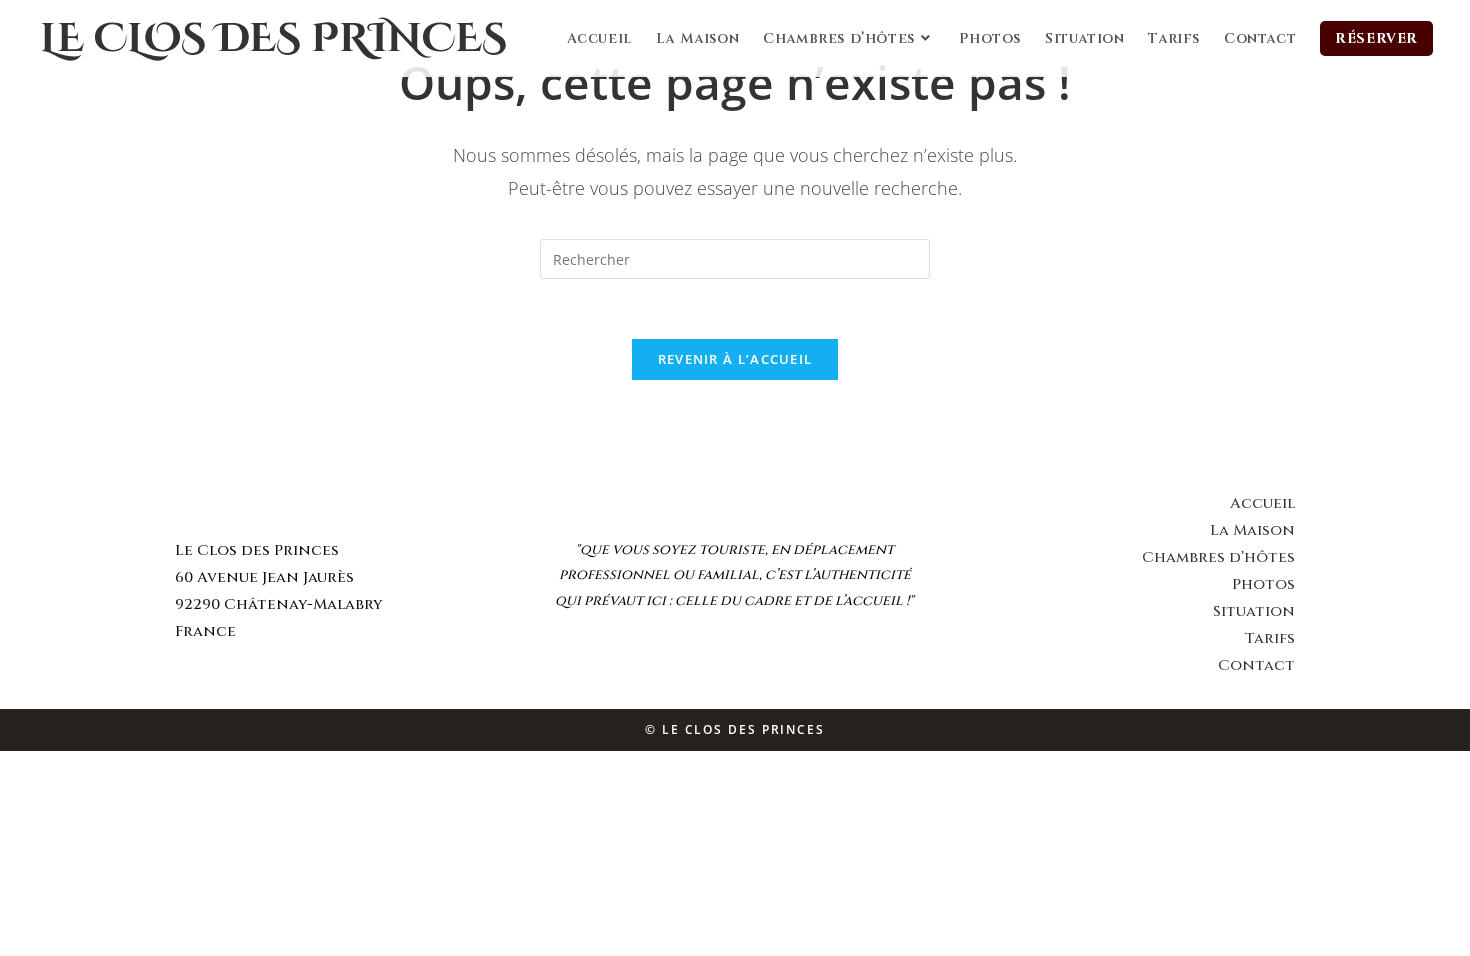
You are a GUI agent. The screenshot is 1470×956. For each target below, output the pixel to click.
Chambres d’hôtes (1218, 557)
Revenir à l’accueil (735, 359)
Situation (1254, 611)
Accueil (1262, 503)
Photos (1263, 584)
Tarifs (1269, 638)
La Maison (1252, 530)
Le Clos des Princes (273, 39)
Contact (1256, 665)
